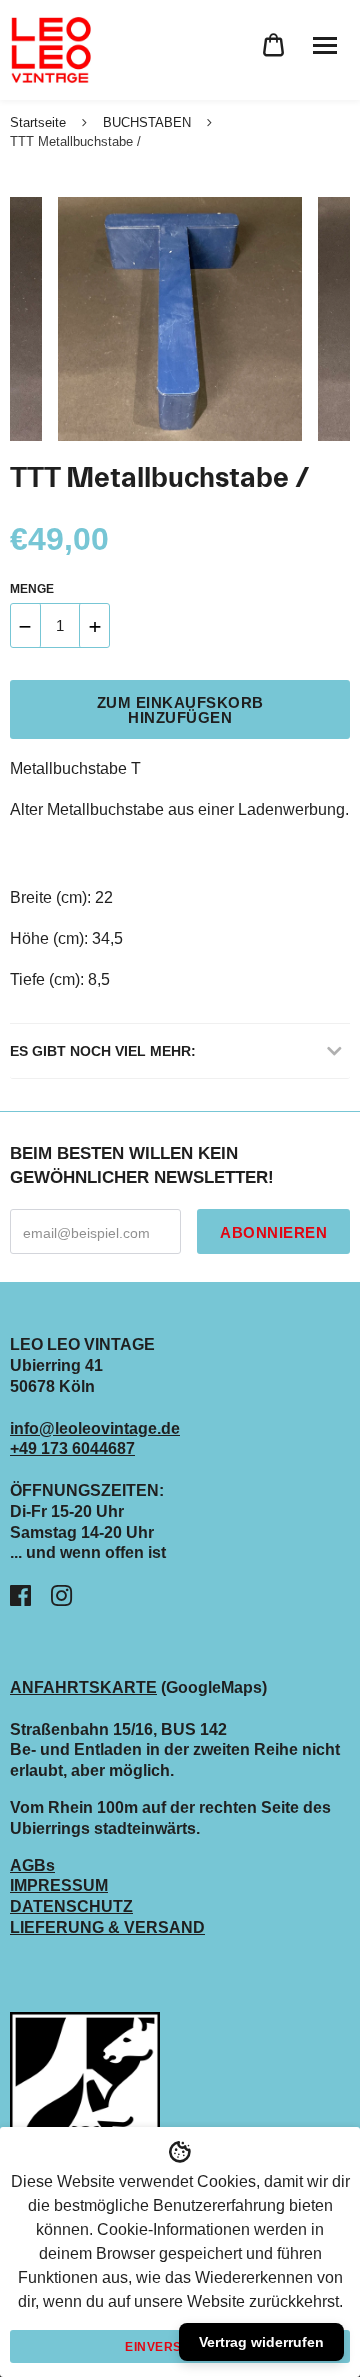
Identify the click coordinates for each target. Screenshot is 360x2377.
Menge (32, 589)
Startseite (38, 122)
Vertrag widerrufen (261, 2342)
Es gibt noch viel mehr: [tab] (103, 1051)
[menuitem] (273, 45)
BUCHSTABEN (147, 122)
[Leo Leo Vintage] (50, 50)
